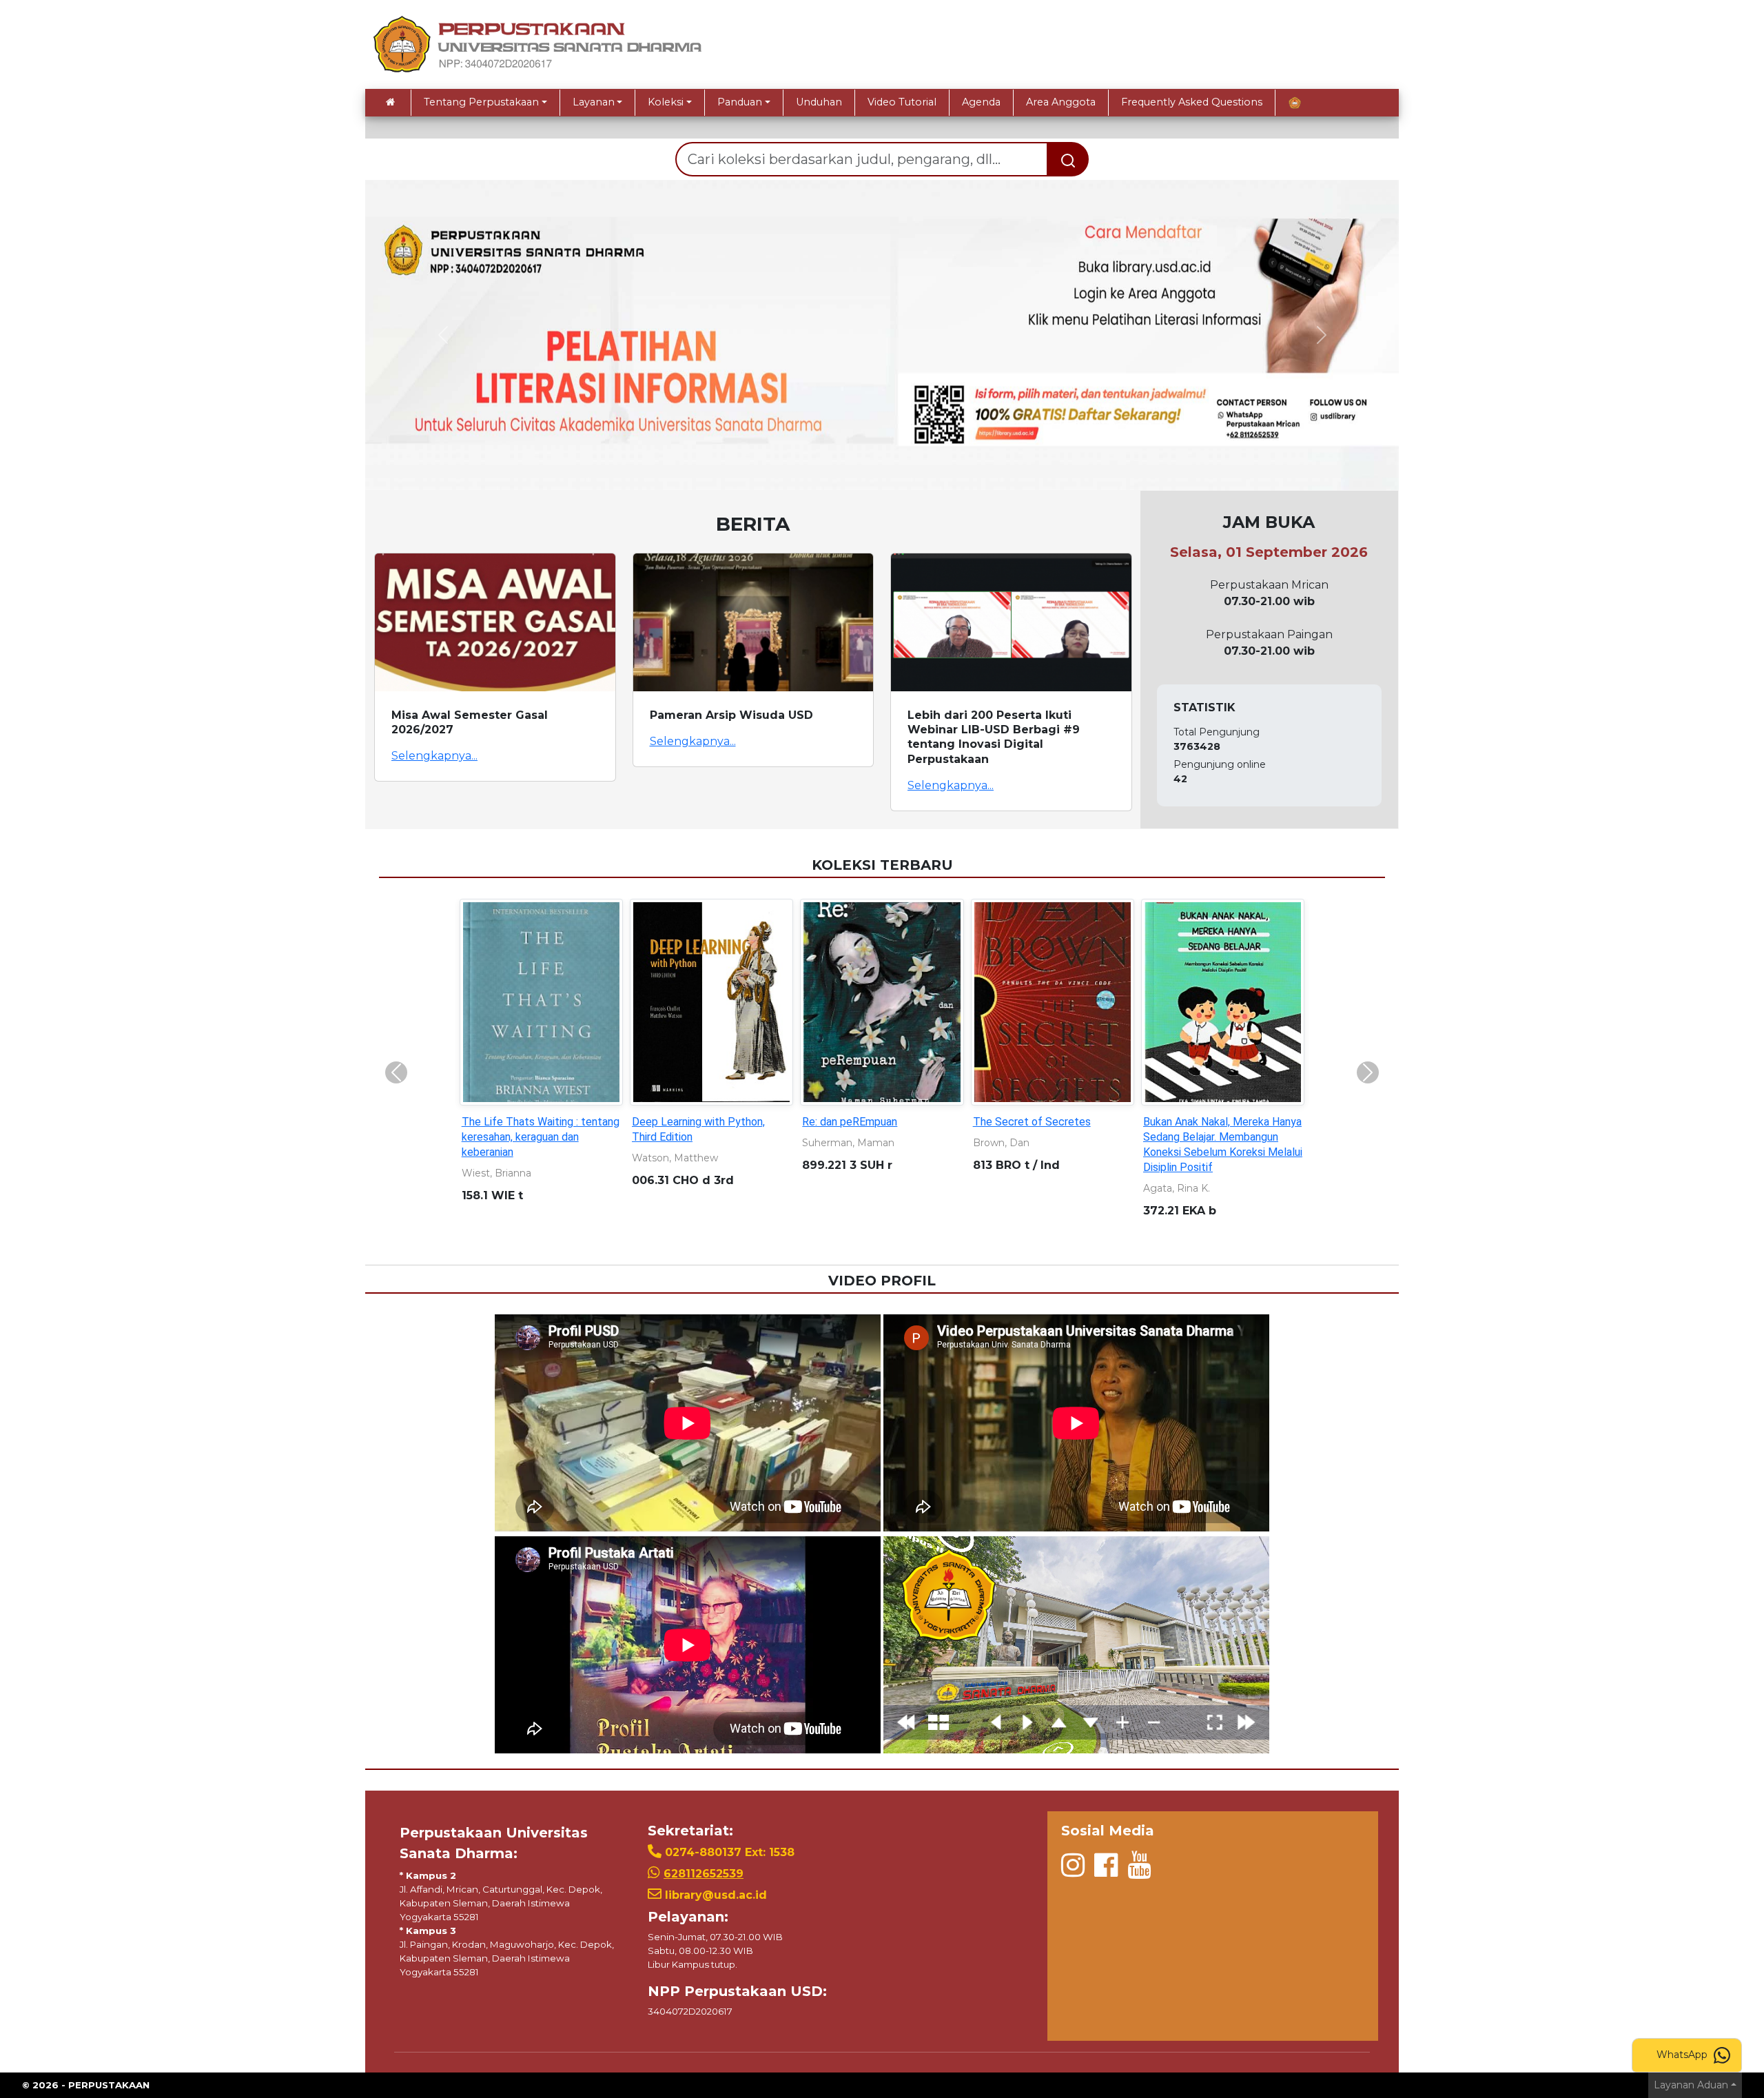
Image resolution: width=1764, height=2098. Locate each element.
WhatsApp (1683, 2055)
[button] (443, 335)
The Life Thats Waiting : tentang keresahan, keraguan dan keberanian (541, 1137)
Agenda (981, 102)
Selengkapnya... (434, 756)
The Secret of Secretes (1032, 1122)
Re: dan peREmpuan (850, 1122)
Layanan (594, 102)
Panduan (740, 102)
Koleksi (666, 102)
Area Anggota (1061, 102)
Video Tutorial (902, 102)
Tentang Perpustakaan (481, 102)
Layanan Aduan (1691, 2085)
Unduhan (819, 102)
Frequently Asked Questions (1192, 102)
